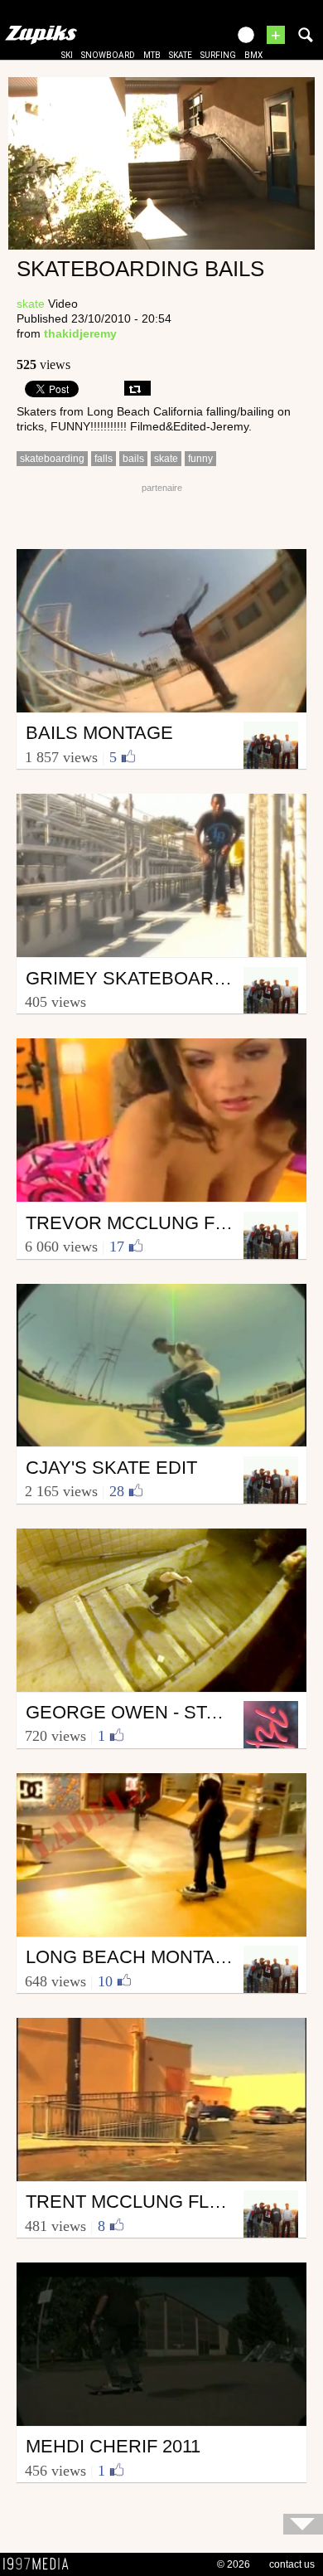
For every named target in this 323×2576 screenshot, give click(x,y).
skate (181, 55)
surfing (218, 55)
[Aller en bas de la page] (303, 2524)
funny (200, 459)
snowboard (108, 55)
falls (104, 459)
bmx (253, 55)
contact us (292, 2564)
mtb (152, 55)
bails (133, 459)
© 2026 (234, 2564)
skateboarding (52, 459)
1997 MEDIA (41, 2564)
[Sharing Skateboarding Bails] (137, 388)
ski (67, 55)
